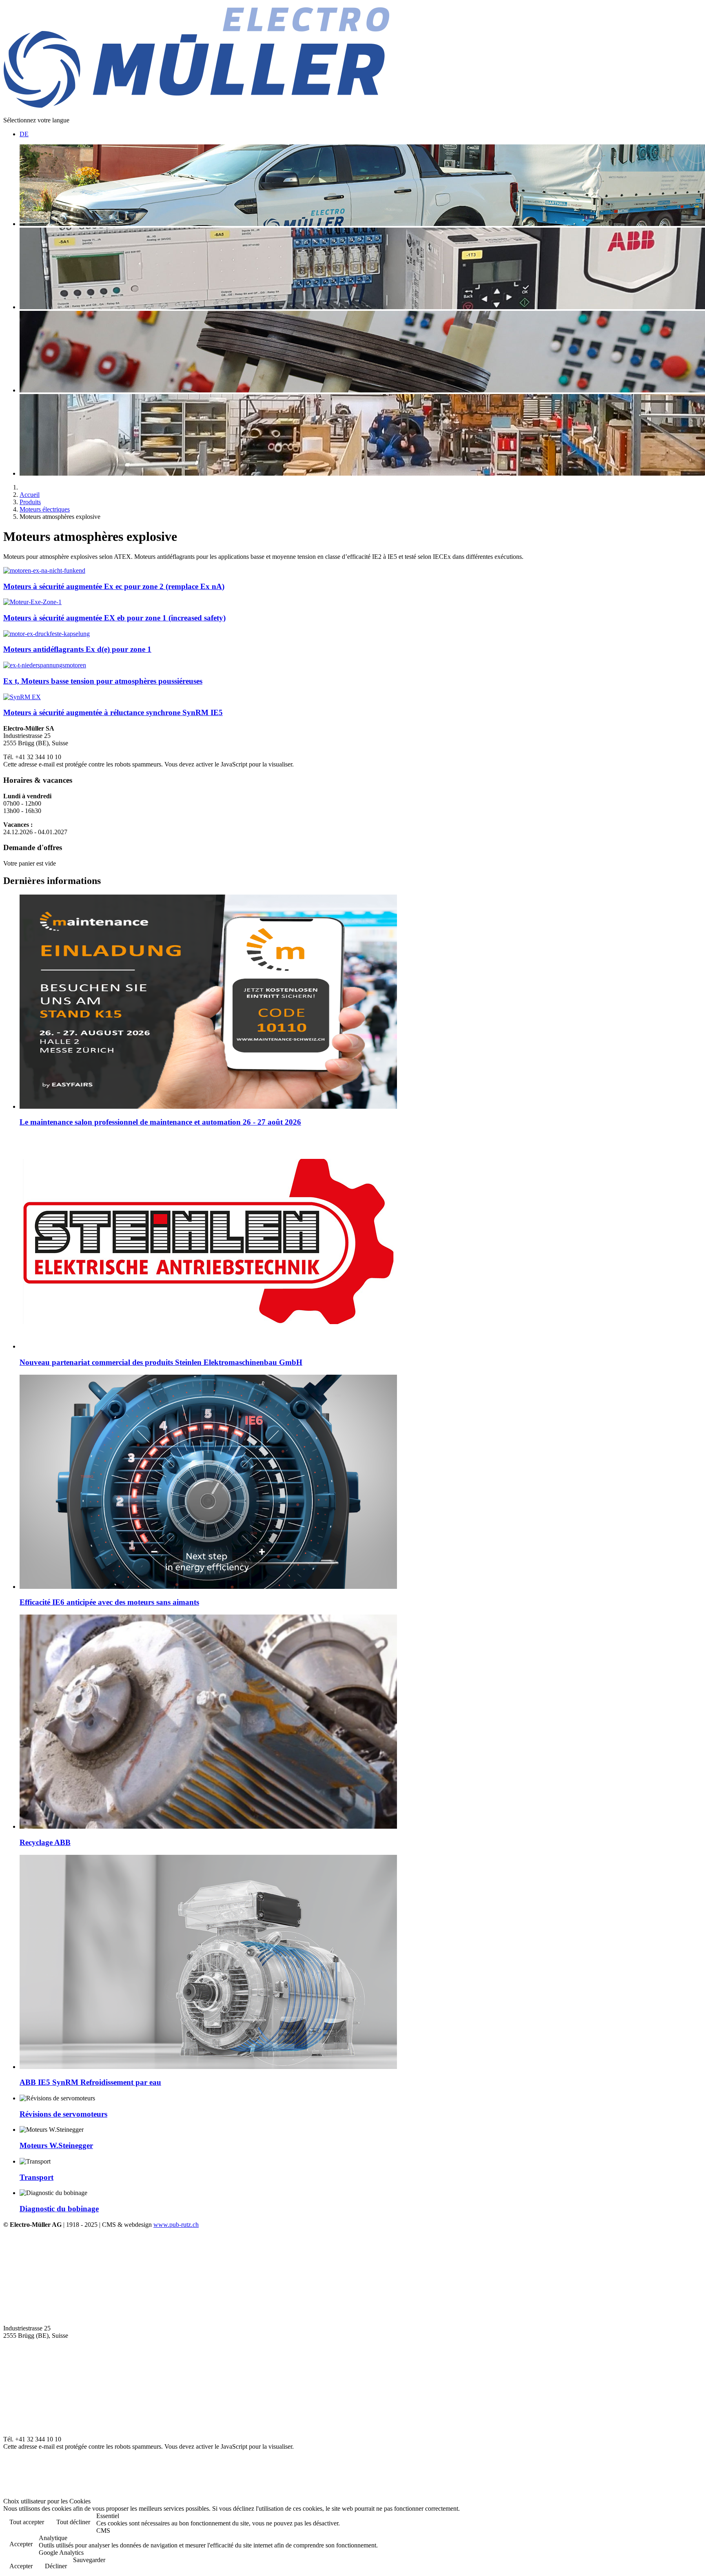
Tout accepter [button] (27, 2522)
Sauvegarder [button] (89, 2560)
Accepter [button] (21, 2544)
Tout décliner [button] (73, 2522)
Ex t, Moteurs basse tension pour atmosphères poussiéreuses (103, 681)
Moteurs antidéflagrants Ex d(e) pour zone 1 (77, 649)
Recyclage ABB (45, 1842)
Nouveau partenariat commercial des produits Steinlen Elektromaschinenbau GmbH (161, 1362)
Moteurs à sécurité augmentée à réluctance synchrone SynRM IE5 (113, 712)
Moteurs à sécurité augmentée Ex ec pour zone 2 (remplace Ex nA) (114, 586)
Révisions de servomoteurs (63, 2114)
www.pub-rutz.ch (176, 2225)
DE (24, 134)
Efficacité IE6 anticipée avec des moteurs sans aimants (109, 1602)
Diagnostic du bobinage (59, 2209)
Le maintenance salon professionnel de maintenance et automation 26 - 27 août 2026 (160, 1122)
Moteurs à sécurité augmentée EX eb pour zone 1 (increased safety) (114, 618)
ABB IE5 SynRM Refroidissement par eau (90, 2082)
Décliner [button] (56, 2566)
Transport (37, 2177)
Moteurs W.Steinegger (56, 2145)
